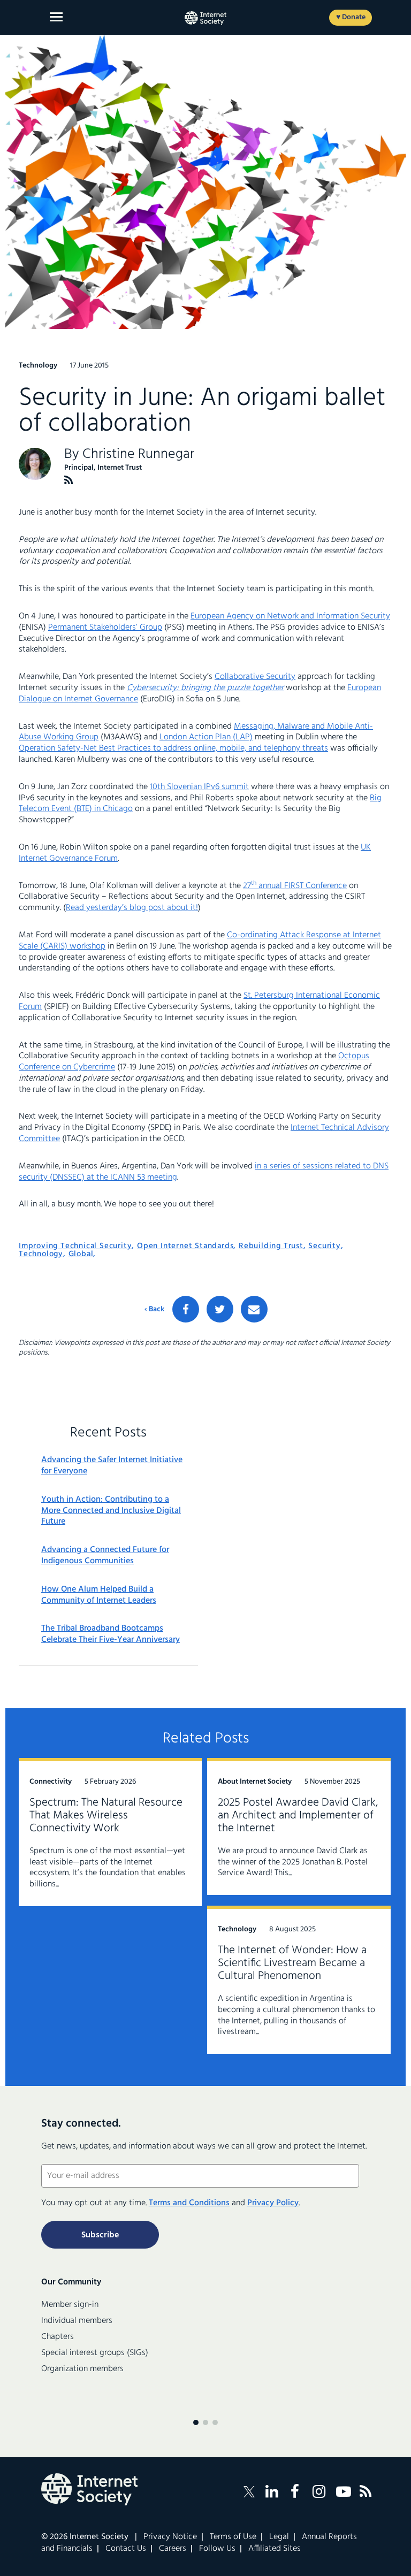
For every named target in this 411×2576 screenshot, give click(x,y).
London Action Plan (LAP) (206, 737)
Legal (279, 2537)
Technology (41, 1254)
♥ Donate (351, 17)
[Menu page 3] (215, 2422)
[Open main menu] (56, 17)
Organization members (82, 2369)
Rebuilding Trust (271, 1246)
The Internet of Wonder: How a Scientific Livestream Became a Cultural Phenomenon (292, 1963)
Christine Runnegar (138, 454)
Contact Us (126, 2549)
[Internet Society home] (205, 18)
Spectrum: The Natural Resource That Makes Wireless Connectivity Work (106, 1816)
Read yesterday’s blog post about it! (132, 908)
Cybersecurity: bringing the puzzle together (205, 688)
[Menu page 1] (196, 2422)
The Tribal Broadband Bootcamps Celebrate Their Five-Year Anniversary (111, 1634)
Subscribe (100, 2235)
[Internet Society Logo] (89, 2489)
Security (324, 1246)
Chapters (58, 2337)
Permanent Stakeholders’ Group (105, 628)
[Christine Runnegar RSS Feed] (69, 480)
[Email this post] (254, 1309)
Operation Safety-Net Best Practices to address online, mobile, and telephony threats (173, 748)
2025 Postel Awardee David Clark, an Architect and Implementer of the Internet (298, 1816)
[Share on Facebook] (186, 1309)
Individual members (77, 2321)
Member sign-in (70, 2305)
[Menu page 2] (205, 2422)
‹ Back (154, 1310)
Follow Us (217, 2549)
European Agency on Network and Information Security (290, 616)
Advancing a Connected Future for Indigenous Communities (105, 1556)
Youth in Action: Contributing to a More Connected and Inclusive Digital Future (111, 1511)
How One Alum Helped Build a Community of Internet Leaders (99, 1595)
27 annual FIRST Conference (295, 886)
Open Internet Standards (185, 1246)
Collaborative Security (255, 677)
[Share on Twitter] (220, 1309)
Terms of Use (233, 2537)
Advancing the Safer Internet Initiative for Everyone (112, 1466)
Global (81, 1254)
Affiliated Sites (275, 2549)
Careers (173, 2549)
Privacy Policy (273, 2203)
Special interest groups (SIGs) (95, 2353)
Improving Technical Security (75, 1246)
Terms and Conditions (189, 2203)
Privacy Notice (170, 2537)
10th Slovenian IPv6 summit (199, 787)
